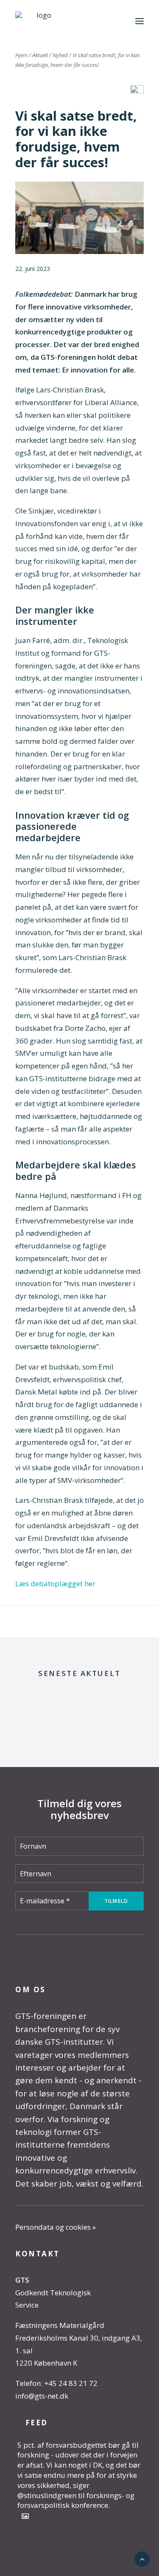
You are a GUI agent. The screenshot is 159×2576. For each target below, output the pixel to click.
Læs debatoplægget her (55, 1583)
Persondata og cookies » (56, 2227)
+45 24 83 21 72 (71, 2383)
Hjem (21, 55)
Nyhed (60, 55)
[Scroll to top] (142, 2558)
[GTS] (40, 21)
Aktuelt (40, 55)
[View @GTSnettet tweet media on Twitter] (25, 2516)
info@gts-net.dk (42, 2396)
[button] (139, 21)
